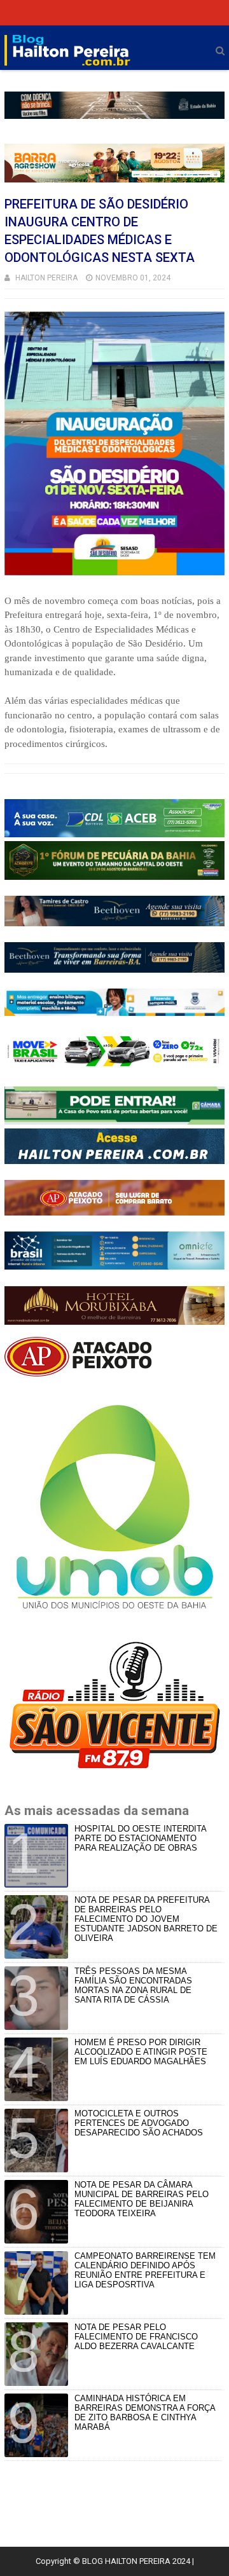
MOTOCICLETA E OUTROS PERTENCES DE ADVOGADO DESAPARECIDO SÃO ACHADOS (139, 2123)
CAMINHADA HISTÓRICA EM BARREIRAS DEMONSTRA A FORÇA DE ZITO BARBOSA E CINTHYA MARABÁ (145, 2413)
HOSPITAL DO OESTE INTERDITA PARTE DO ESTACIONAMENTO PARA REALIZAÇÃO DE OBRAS (140, 1838)
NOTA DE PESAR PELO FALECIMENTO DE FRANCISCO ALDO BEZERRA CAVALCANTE (136, 2337)
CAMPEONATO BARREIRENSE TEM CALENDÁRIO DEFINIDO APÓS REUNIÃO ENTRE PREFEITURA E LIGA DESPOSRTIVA (145, 2270)
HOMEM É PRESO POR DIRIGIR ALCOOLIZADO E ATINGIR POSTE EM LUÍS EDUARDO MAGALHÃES (141, 2052)
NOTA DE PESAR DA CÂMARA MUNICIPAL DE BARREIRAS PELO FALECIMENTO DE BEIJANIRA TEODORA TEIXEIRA (142, 2199)
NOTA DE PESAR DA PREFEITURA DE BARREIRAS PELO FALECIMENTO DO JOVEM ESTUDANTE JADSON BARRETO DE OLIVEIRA (146, 1919)
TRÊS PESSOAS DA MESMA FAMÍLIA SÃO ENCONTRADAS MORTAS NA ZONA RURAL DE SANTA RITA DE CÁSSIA (133, 1985)
